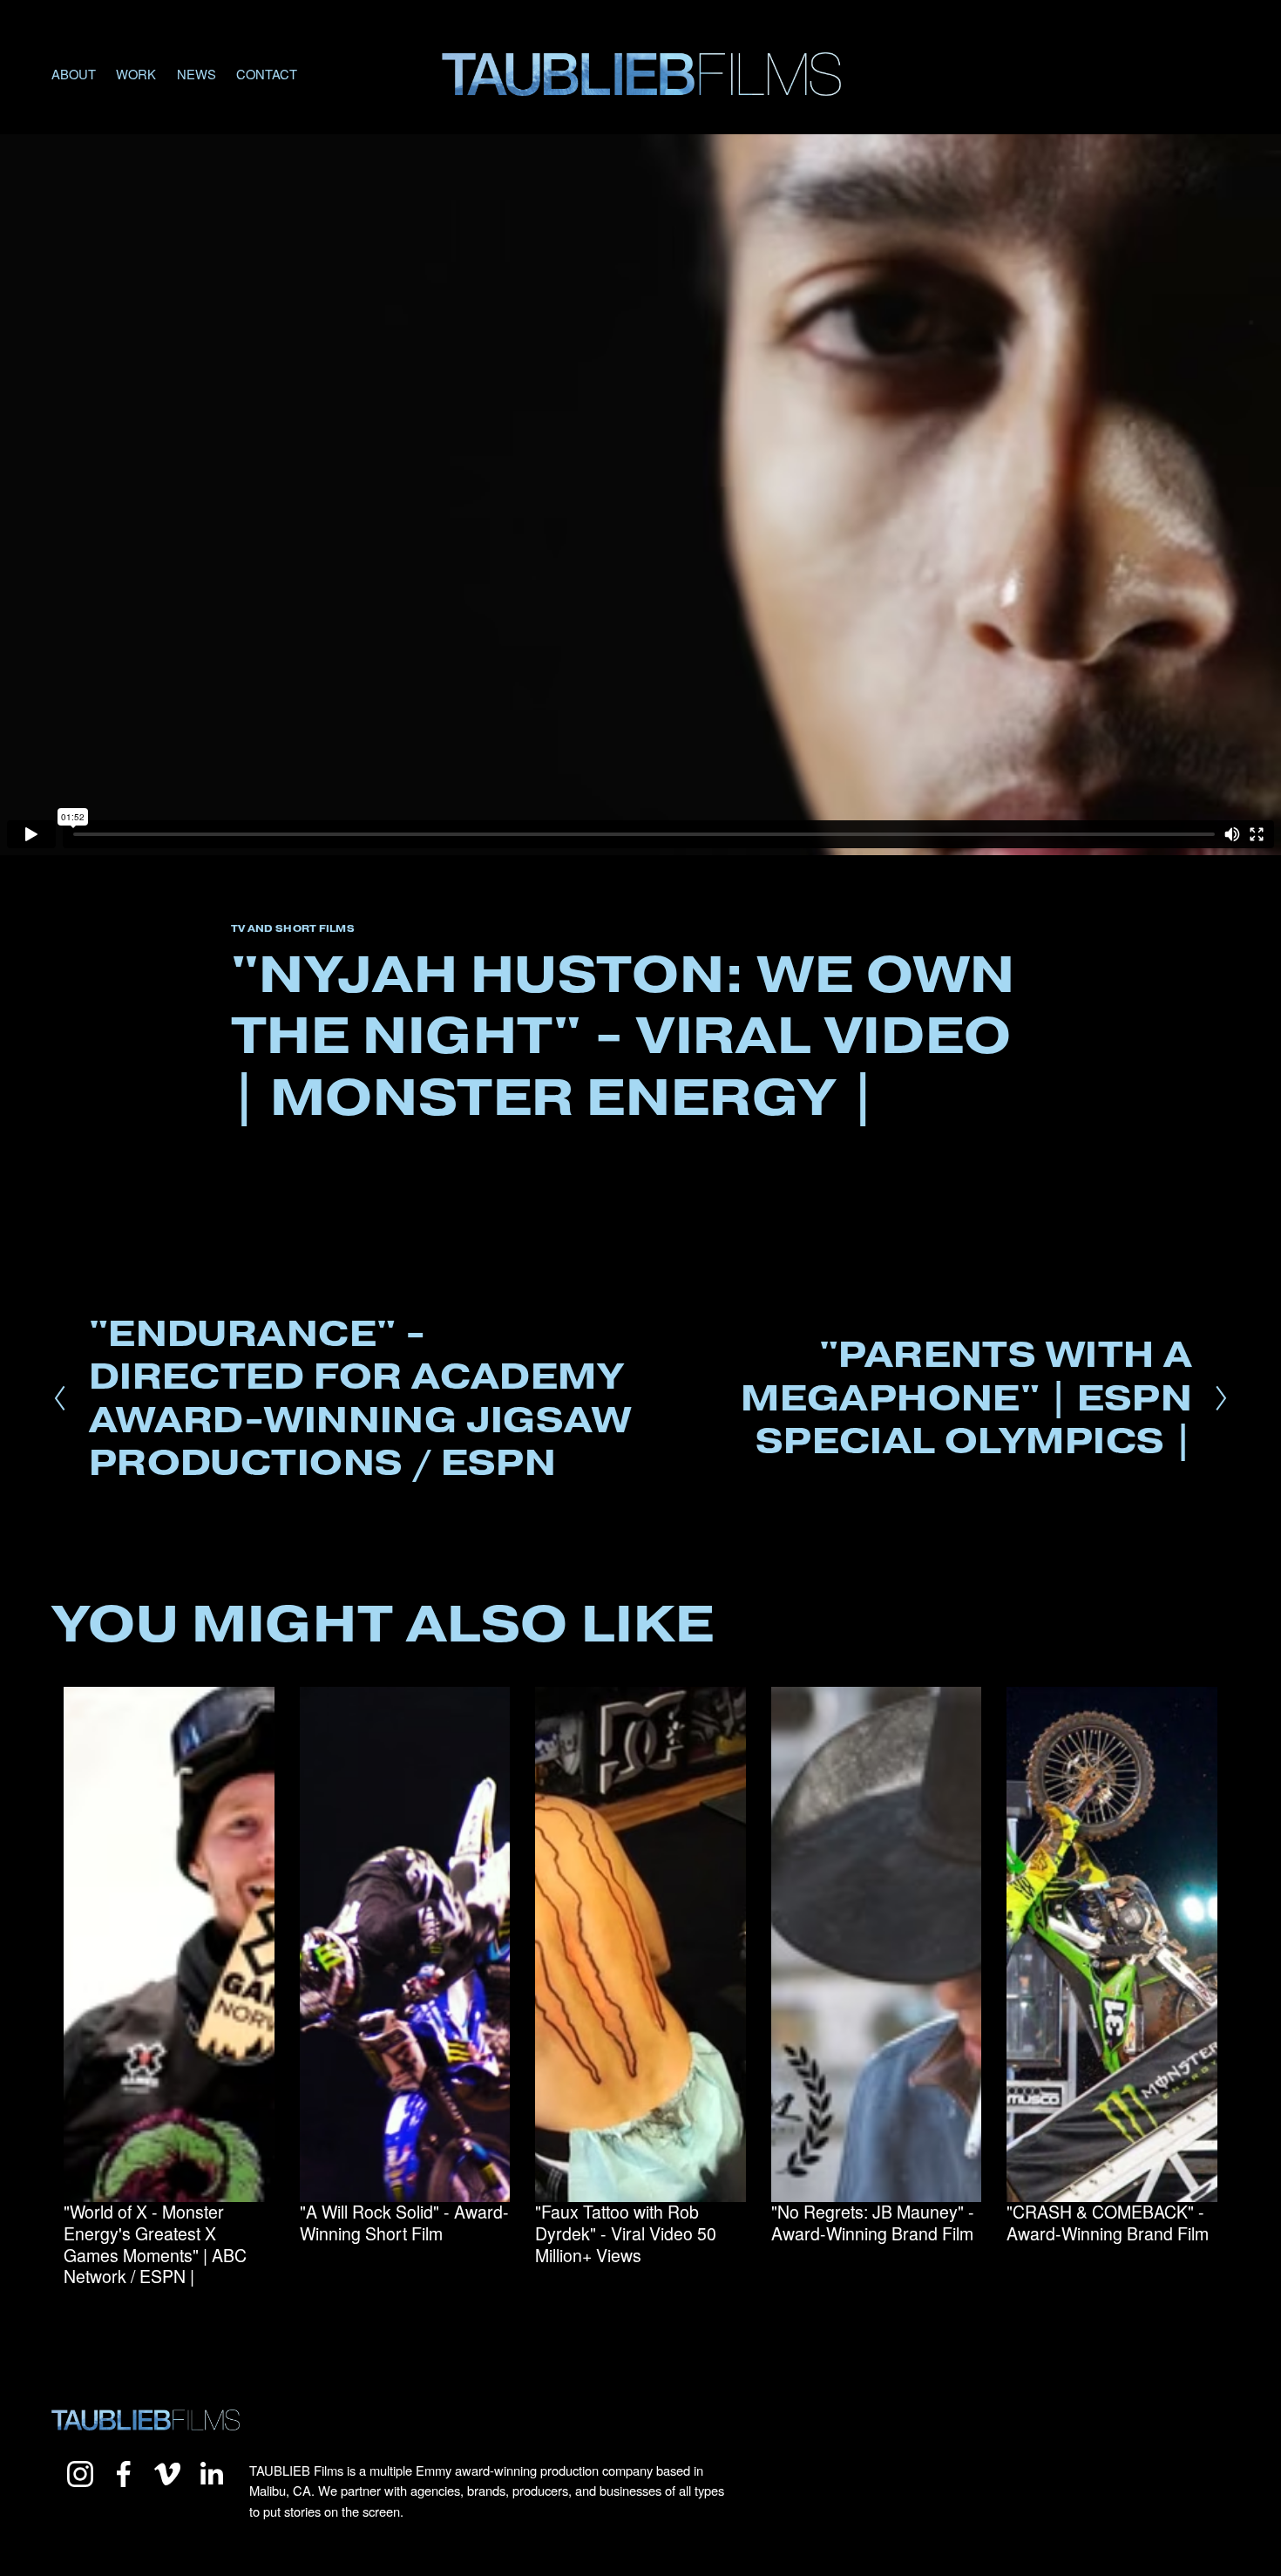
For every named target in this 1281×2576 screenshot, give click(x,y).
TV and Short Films (293, 928)
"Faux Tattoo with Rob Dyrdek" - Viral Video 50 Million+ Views (626, 2233)
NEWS (197, 74)
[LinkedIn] (211, 2474)
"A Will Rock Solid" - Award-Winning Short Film (404, 2223)
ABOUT (74, 74)
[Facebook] (124, 2474)
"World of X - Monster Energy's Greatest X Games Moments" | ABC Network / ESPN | (155, 2244)
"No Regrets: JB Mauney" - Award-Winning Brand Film (873, 2223)
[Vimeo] (167, 2474)
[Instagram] (80, 2474)
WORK (136, 74)
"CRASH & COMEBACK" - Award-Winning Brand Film (1108, 2223)
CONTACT (267, 74)
